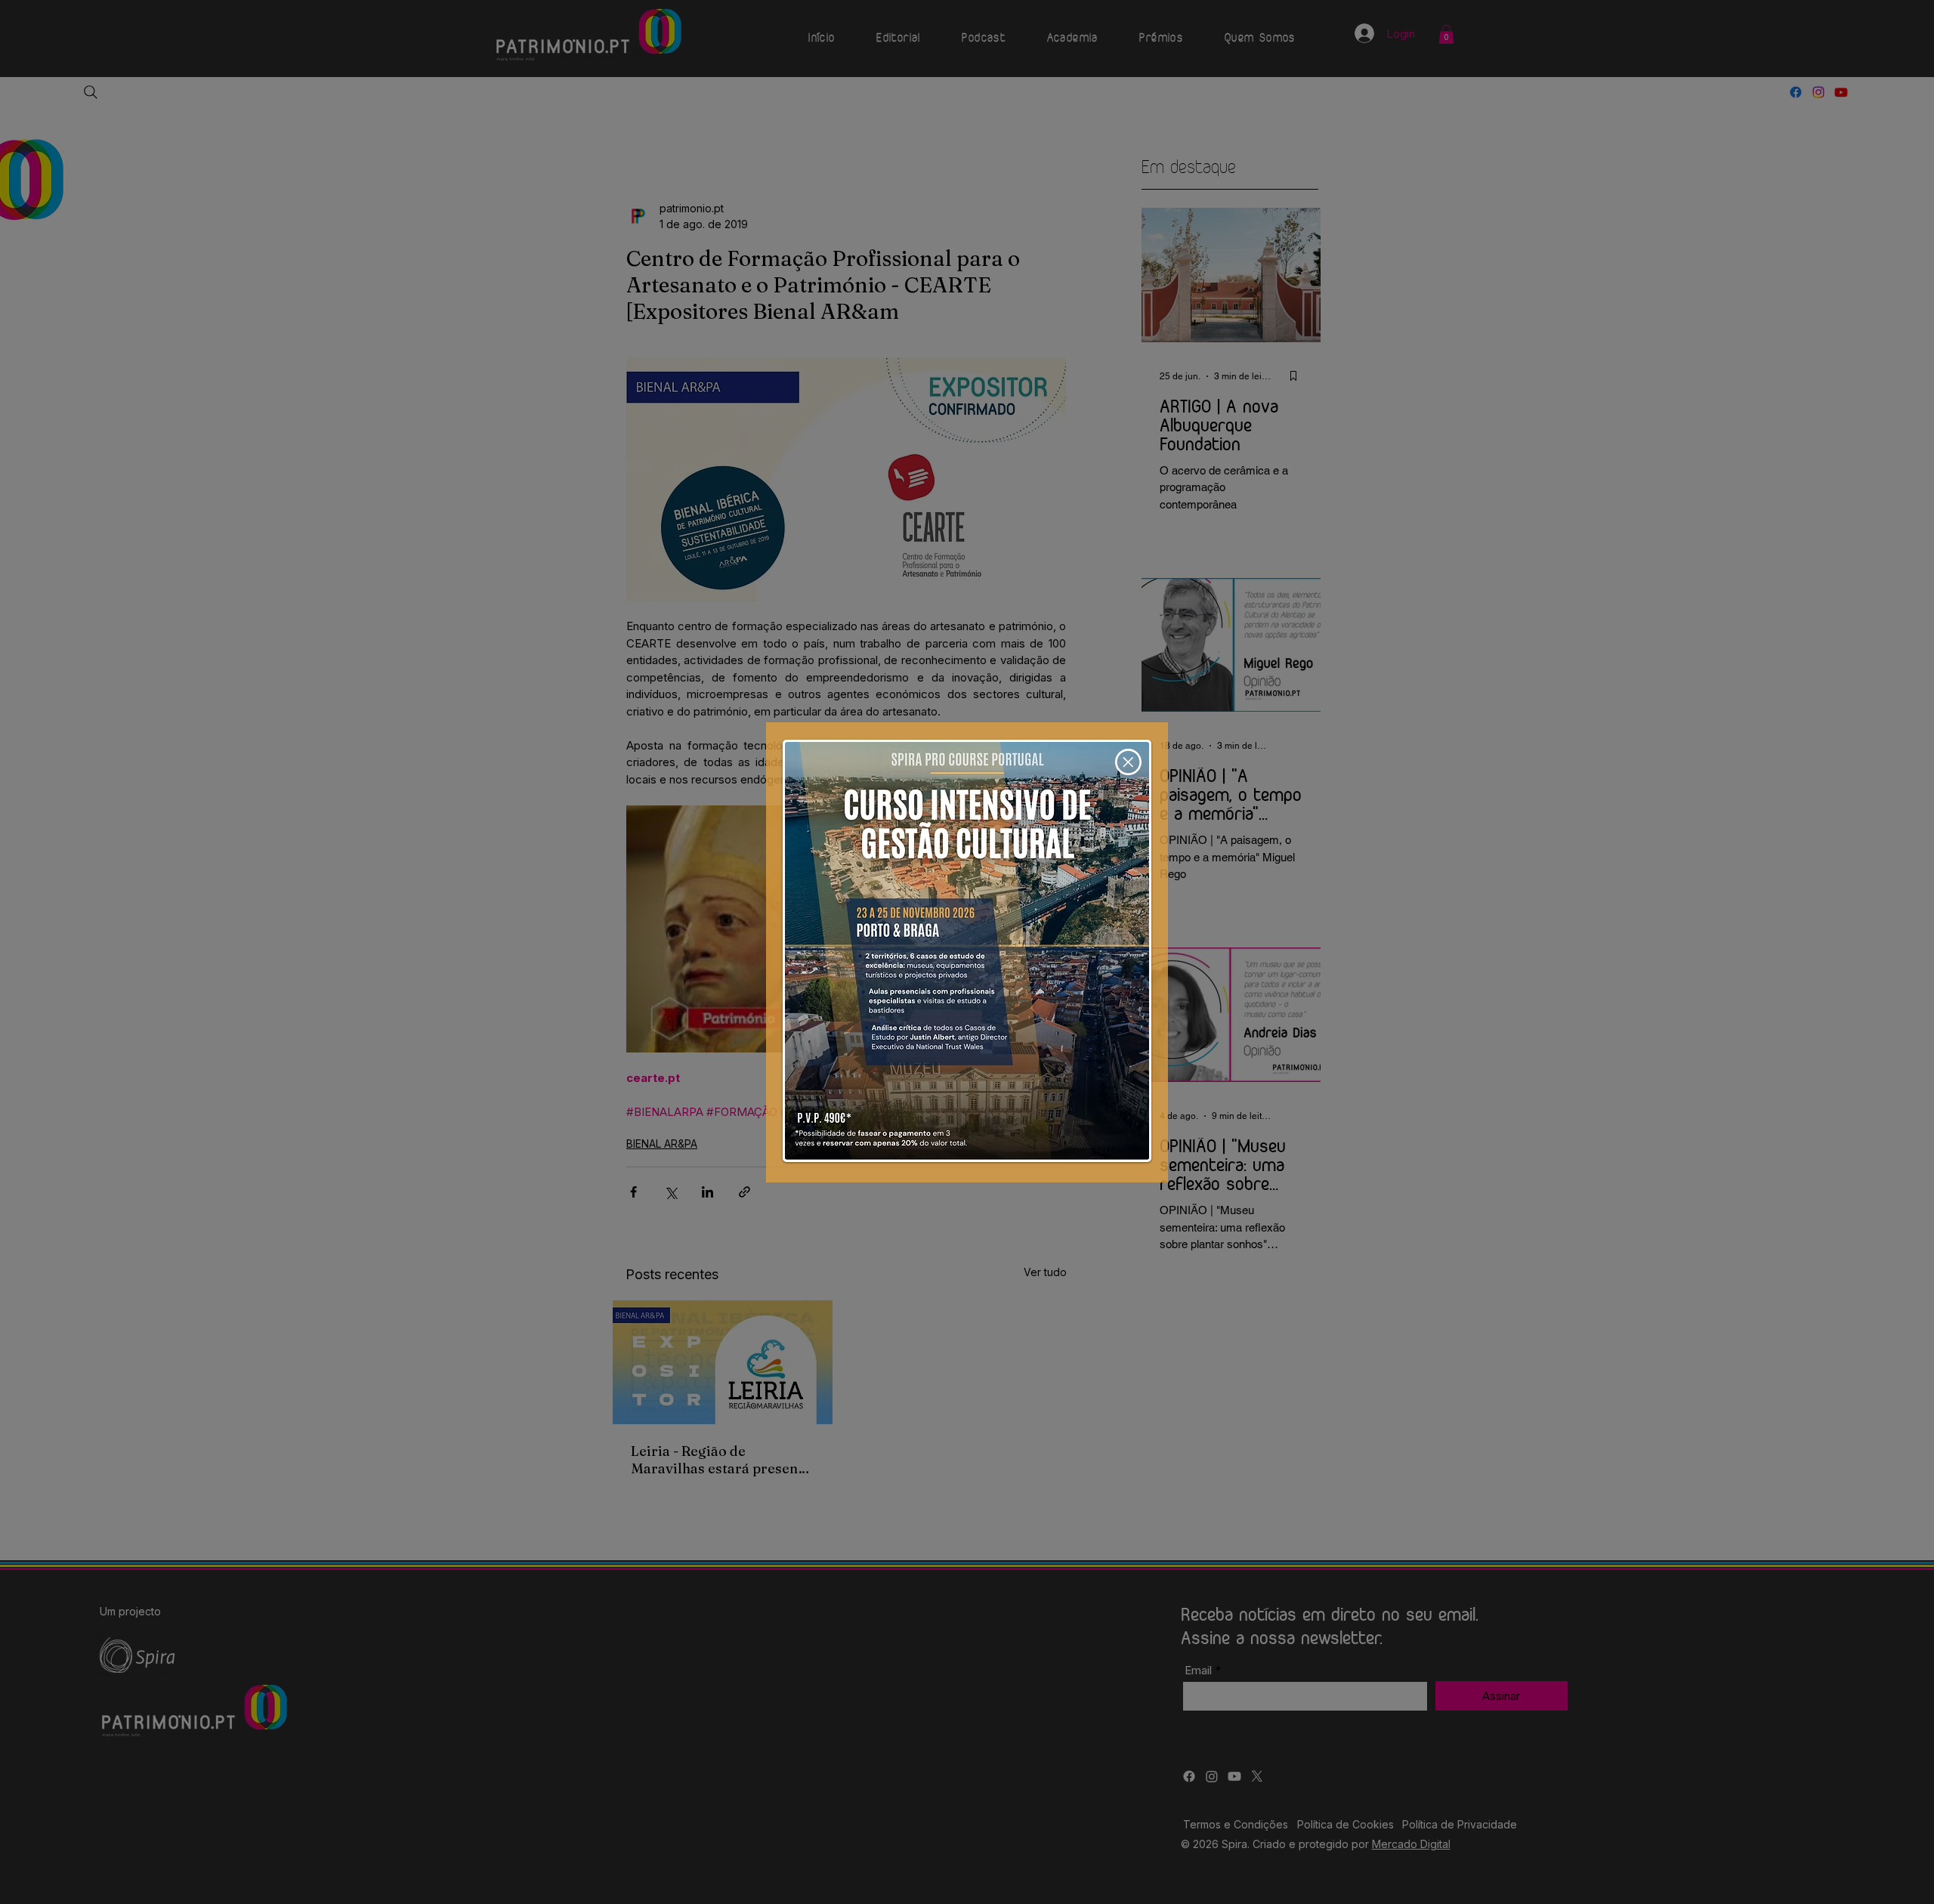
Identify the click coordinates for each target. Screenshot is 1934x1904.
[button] (1128, 762)
